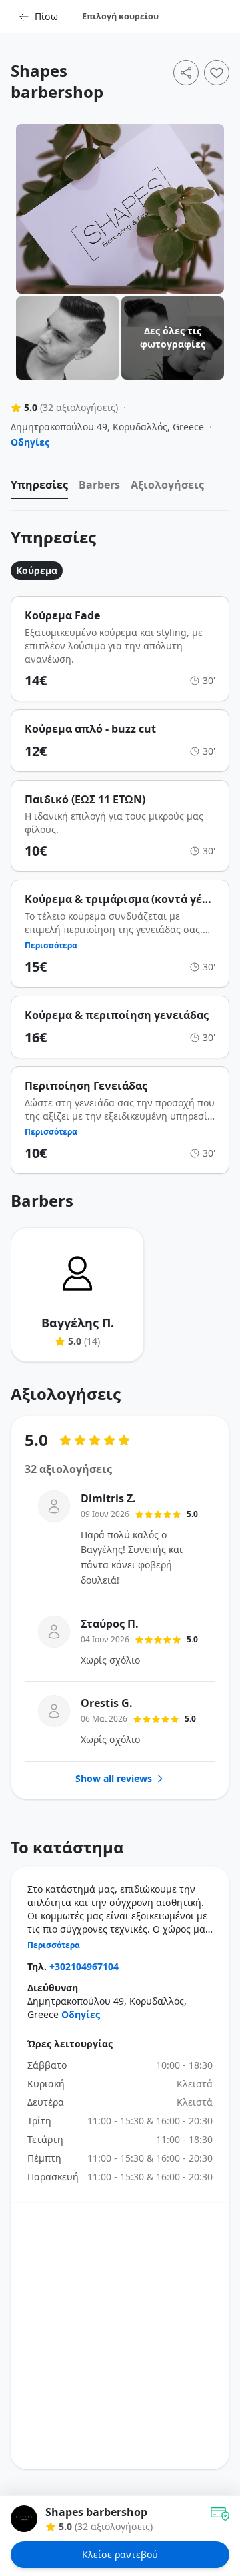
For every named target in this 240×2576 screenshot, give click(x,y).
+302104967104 (84, 1966)
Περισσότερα (51, 946)
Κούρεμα (37, 570)
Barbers (99, 485)
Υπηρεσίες (39, 485)
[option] (39, 488)
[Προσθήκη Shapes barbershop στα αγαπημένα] (217, 73)
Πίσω (46, 16)
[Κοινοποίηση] (186, 73)
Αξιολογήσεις (167, 485)
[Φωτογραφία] (120, 209)
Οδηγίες (30, 442)
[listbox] (120, 488)
